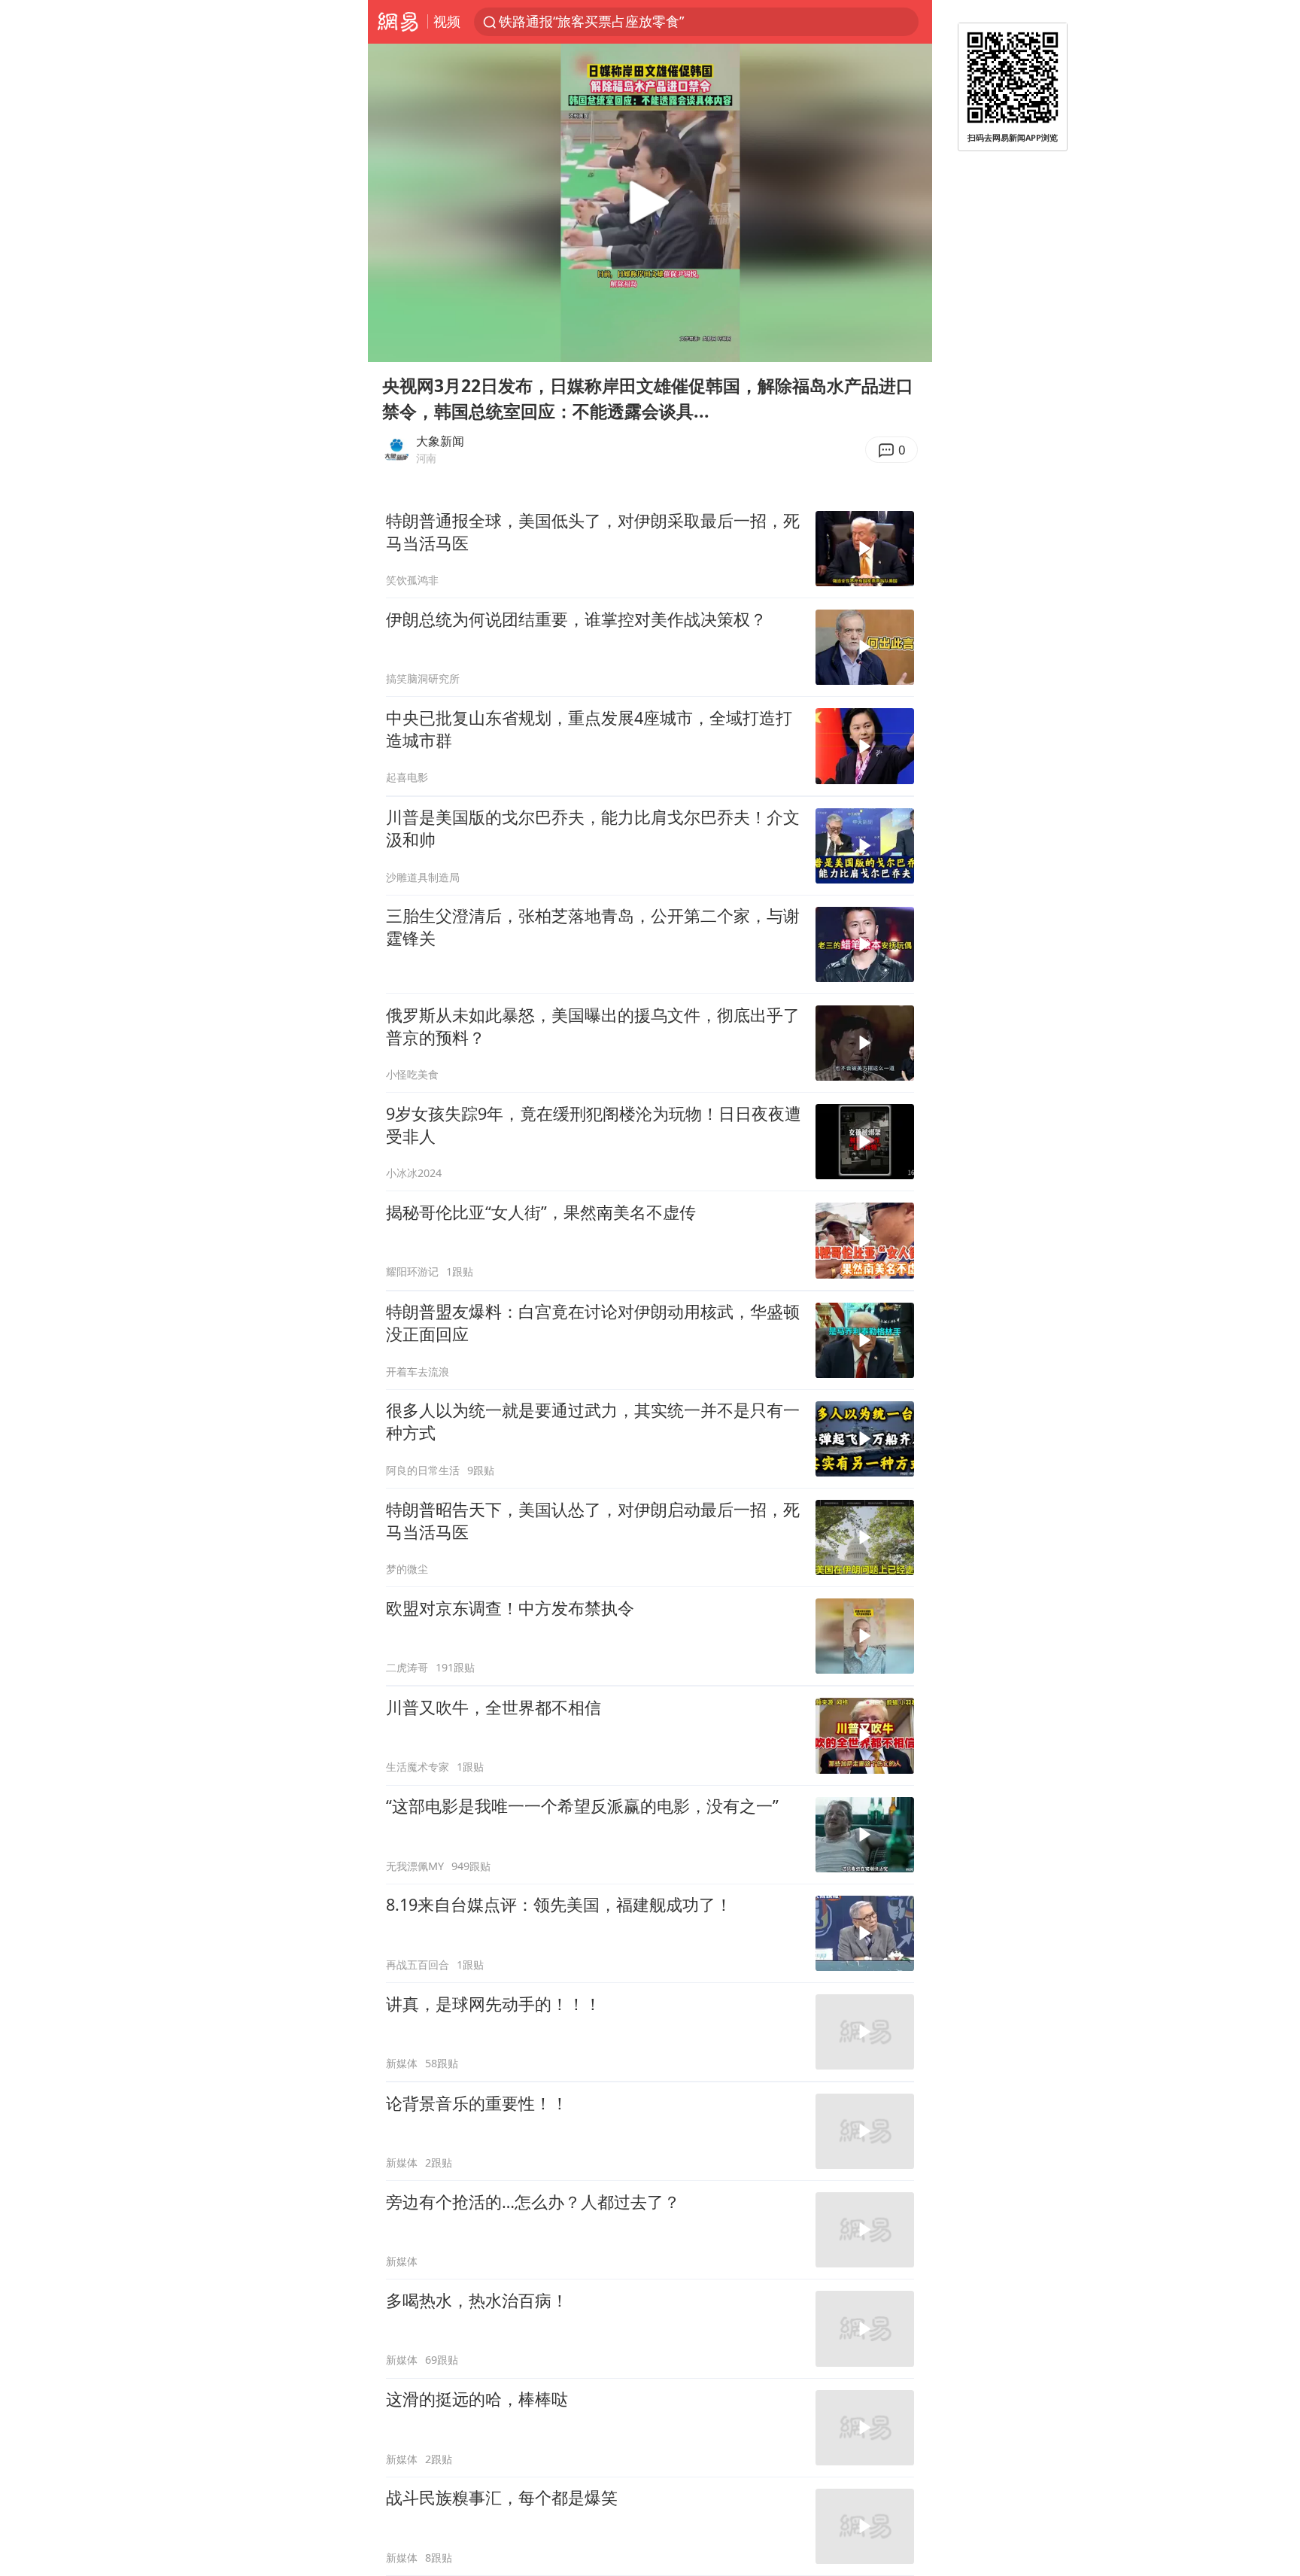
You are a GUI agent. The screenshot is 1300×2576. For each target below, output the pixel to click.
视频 (447, 21)
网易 (398, 22)
